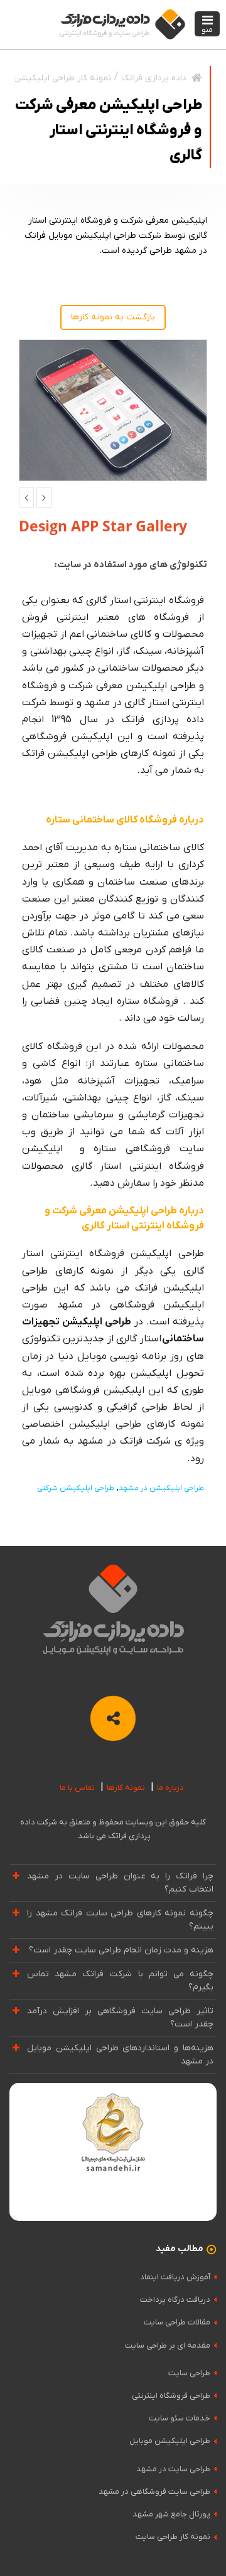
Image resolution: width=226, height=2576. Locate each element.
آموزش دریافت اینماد (175, 2277)
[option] (113, 410)
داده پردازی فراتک (154, 78)
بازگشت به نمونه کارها (113, 317)
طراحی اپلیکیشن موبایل (170, 2441)
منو (207, 30)
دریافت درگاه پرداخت (175, 2300)
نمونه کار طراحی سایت (173, 2537)
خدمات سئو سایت (180, 2418)
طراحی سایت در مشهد (173, 2469)
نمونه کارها (126, 1788)
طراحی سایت (189, 2373)
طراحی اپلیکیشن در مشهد (161, 1488)
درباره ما (170, 1788)
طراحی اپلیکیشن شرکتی (76, 1488)
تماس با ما (77, 1788)
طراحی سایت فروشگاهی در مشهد (154, 2492)
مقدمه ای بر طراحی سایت (168, 2345)
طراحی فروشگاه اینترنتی (171, 2396)
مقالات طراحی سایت (177, 2322)
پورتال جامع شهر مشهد (171, 2514)
